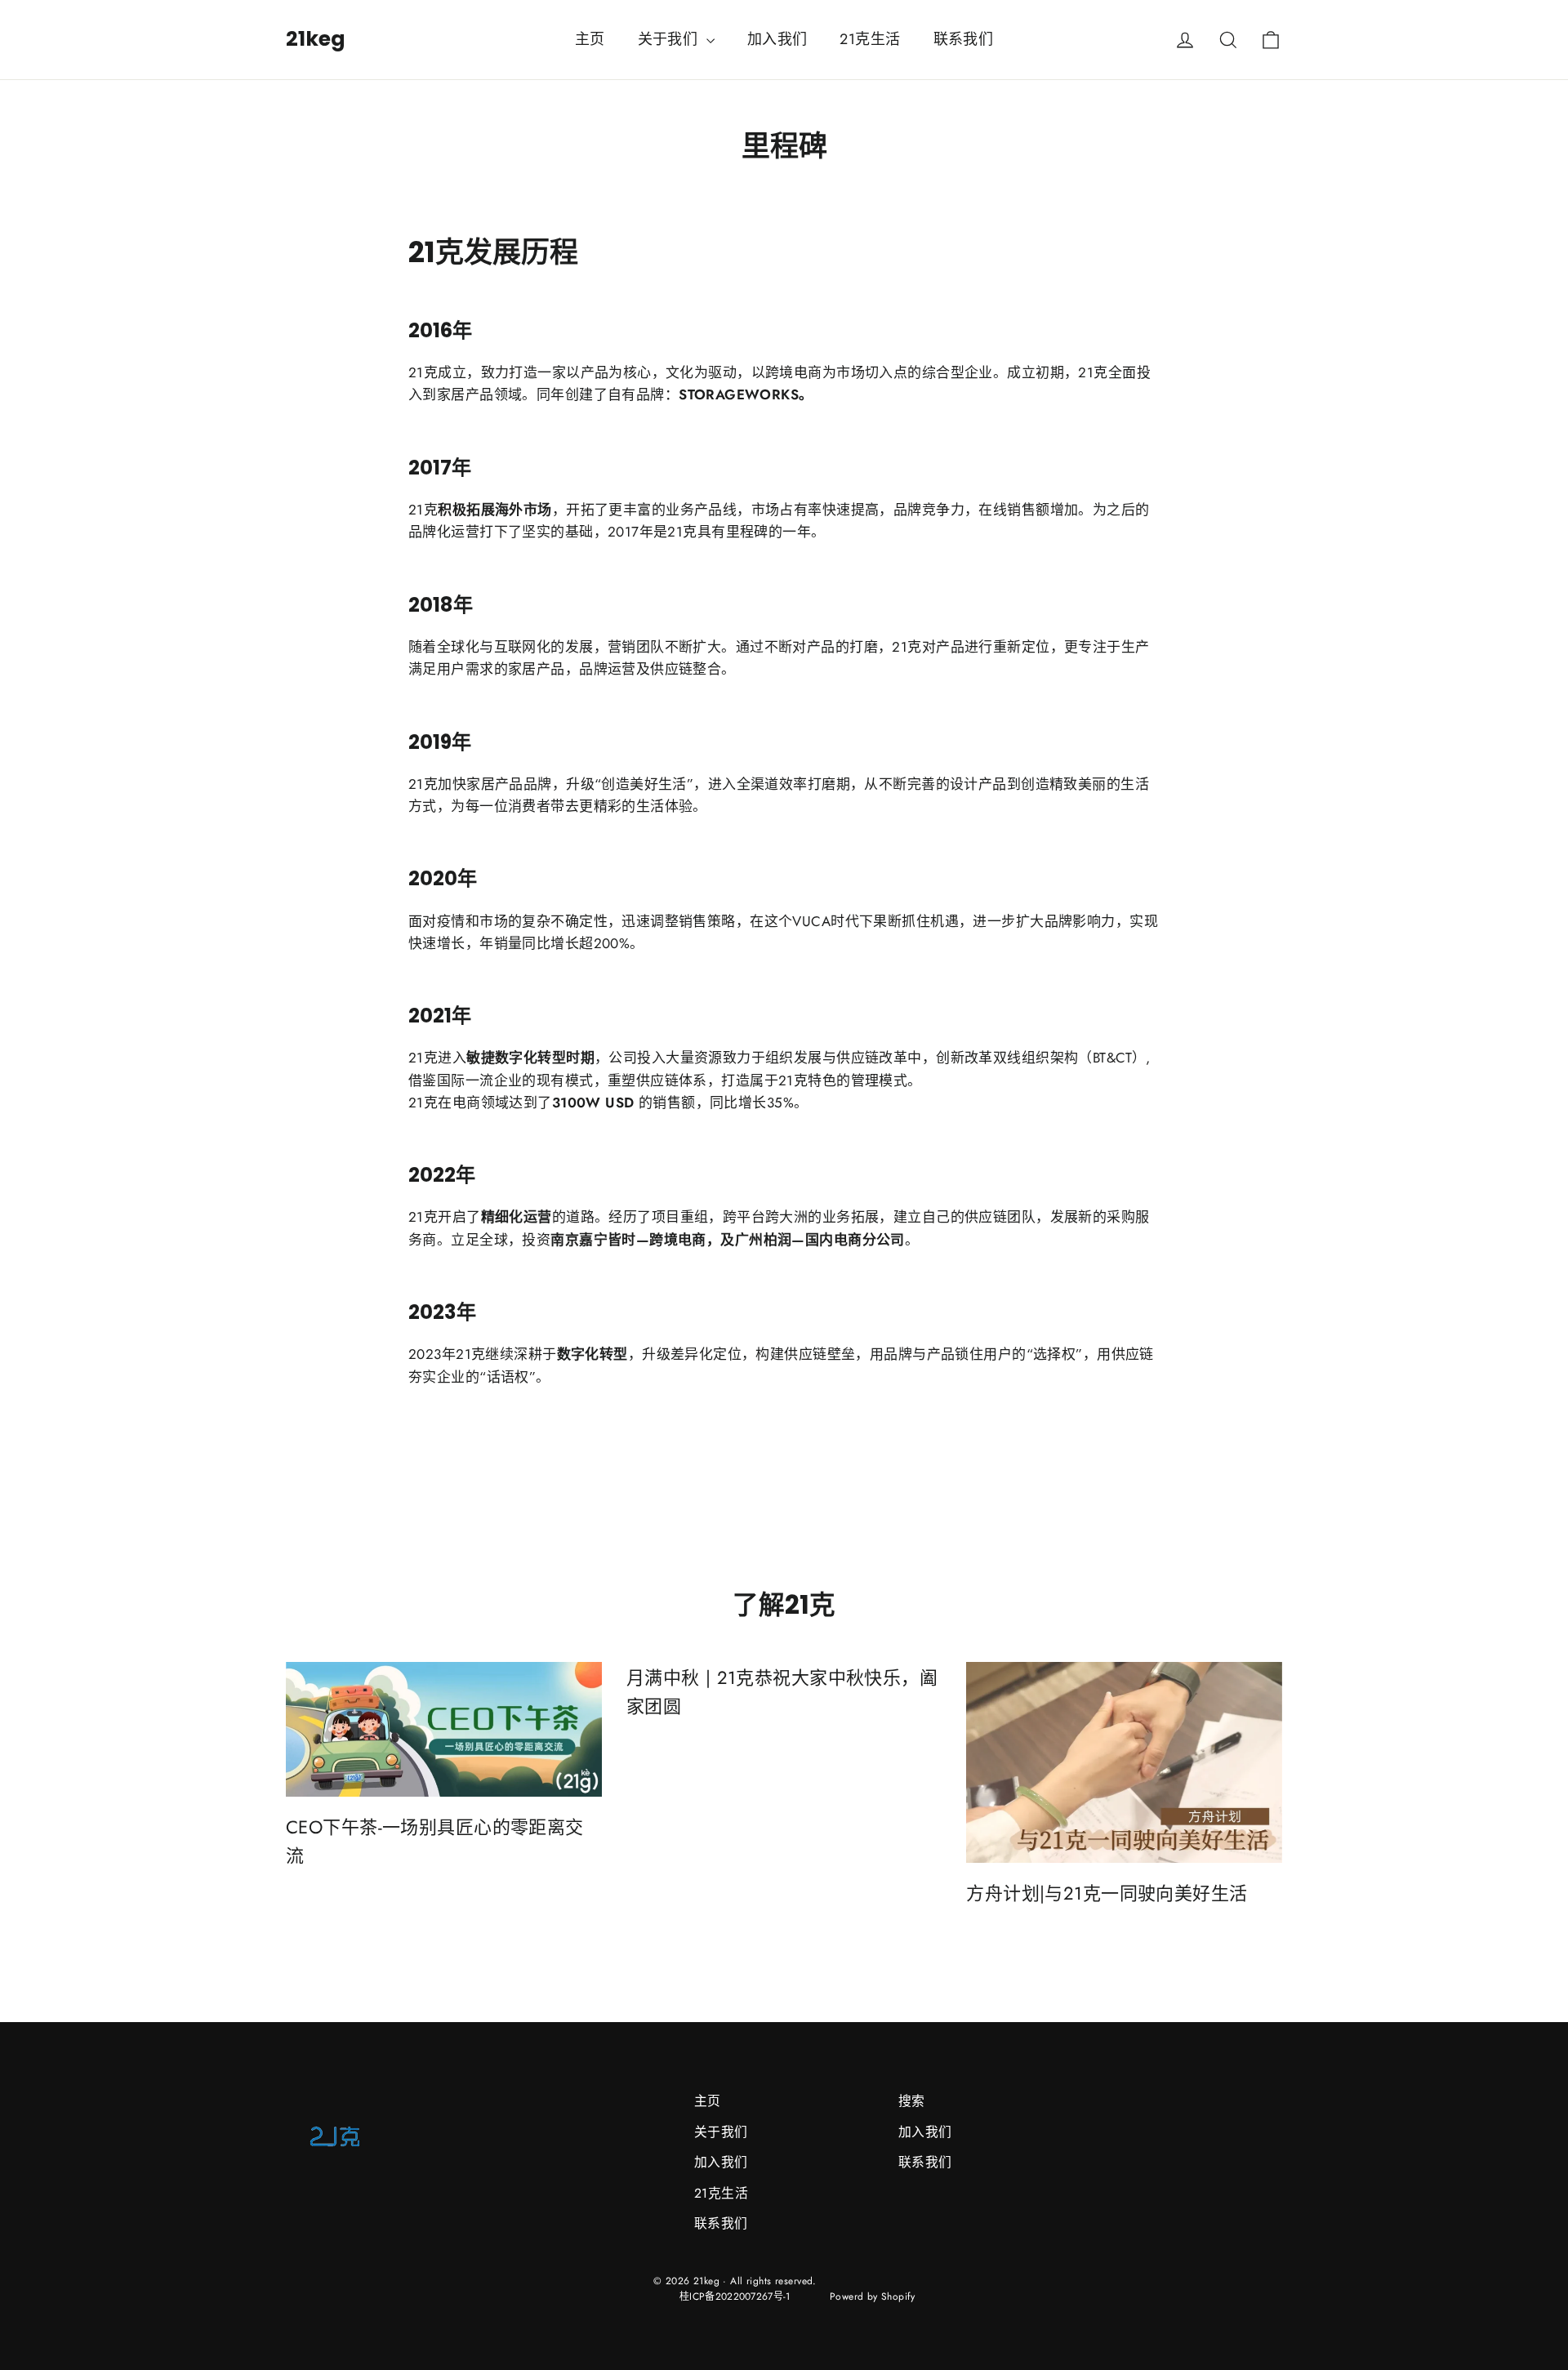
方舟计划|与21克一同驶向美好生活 (1107, 1893)
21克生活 (870, 39)
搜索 (912, 2101)
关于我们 (670, 39)
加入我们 (777, 39)
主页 (590, 39)
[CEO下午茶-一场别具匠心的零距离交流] (444, 1729)
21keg (316, 39)
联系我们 (964, 39)
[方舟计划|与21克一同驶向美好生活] (1124, 1762)
